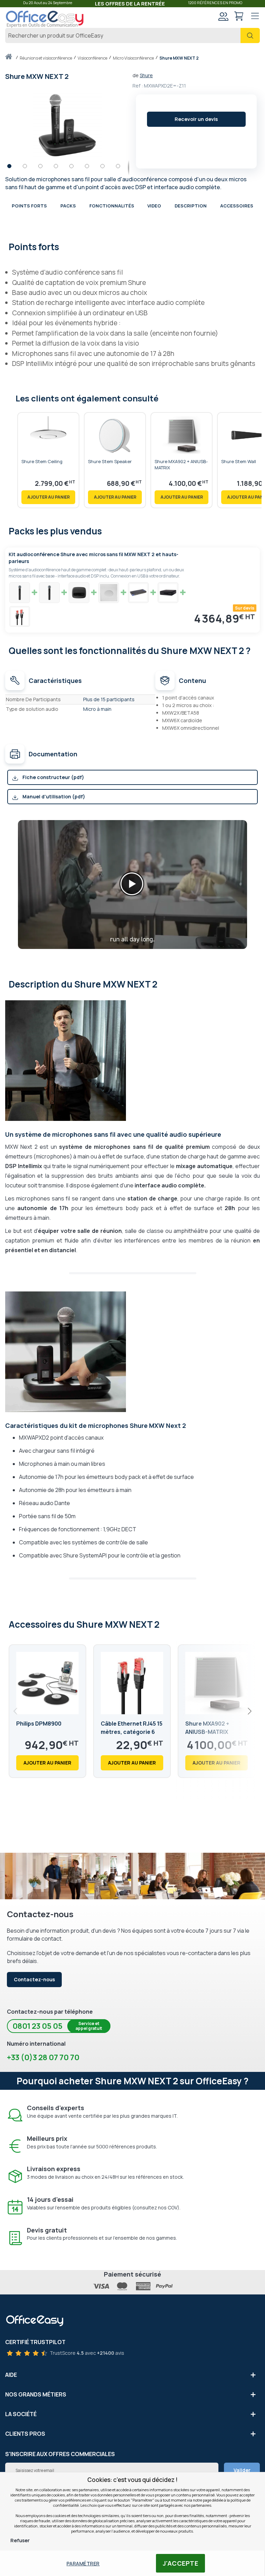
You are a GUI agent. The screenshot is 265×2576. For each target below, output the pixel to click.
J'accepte (181, 2563)
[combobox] (132, 35)
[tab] (132, 246)
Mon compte (223, 16)
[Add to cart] (48, 497)
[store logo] (45, 19)
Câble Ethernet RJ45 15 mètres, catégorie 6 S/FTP (132, 1732)
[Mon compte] (223, 17)
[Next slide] (249, 1711)
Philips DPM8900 (39, 1724)
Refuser (20, 2540)
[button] (13, 168)
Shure (146, 75)
